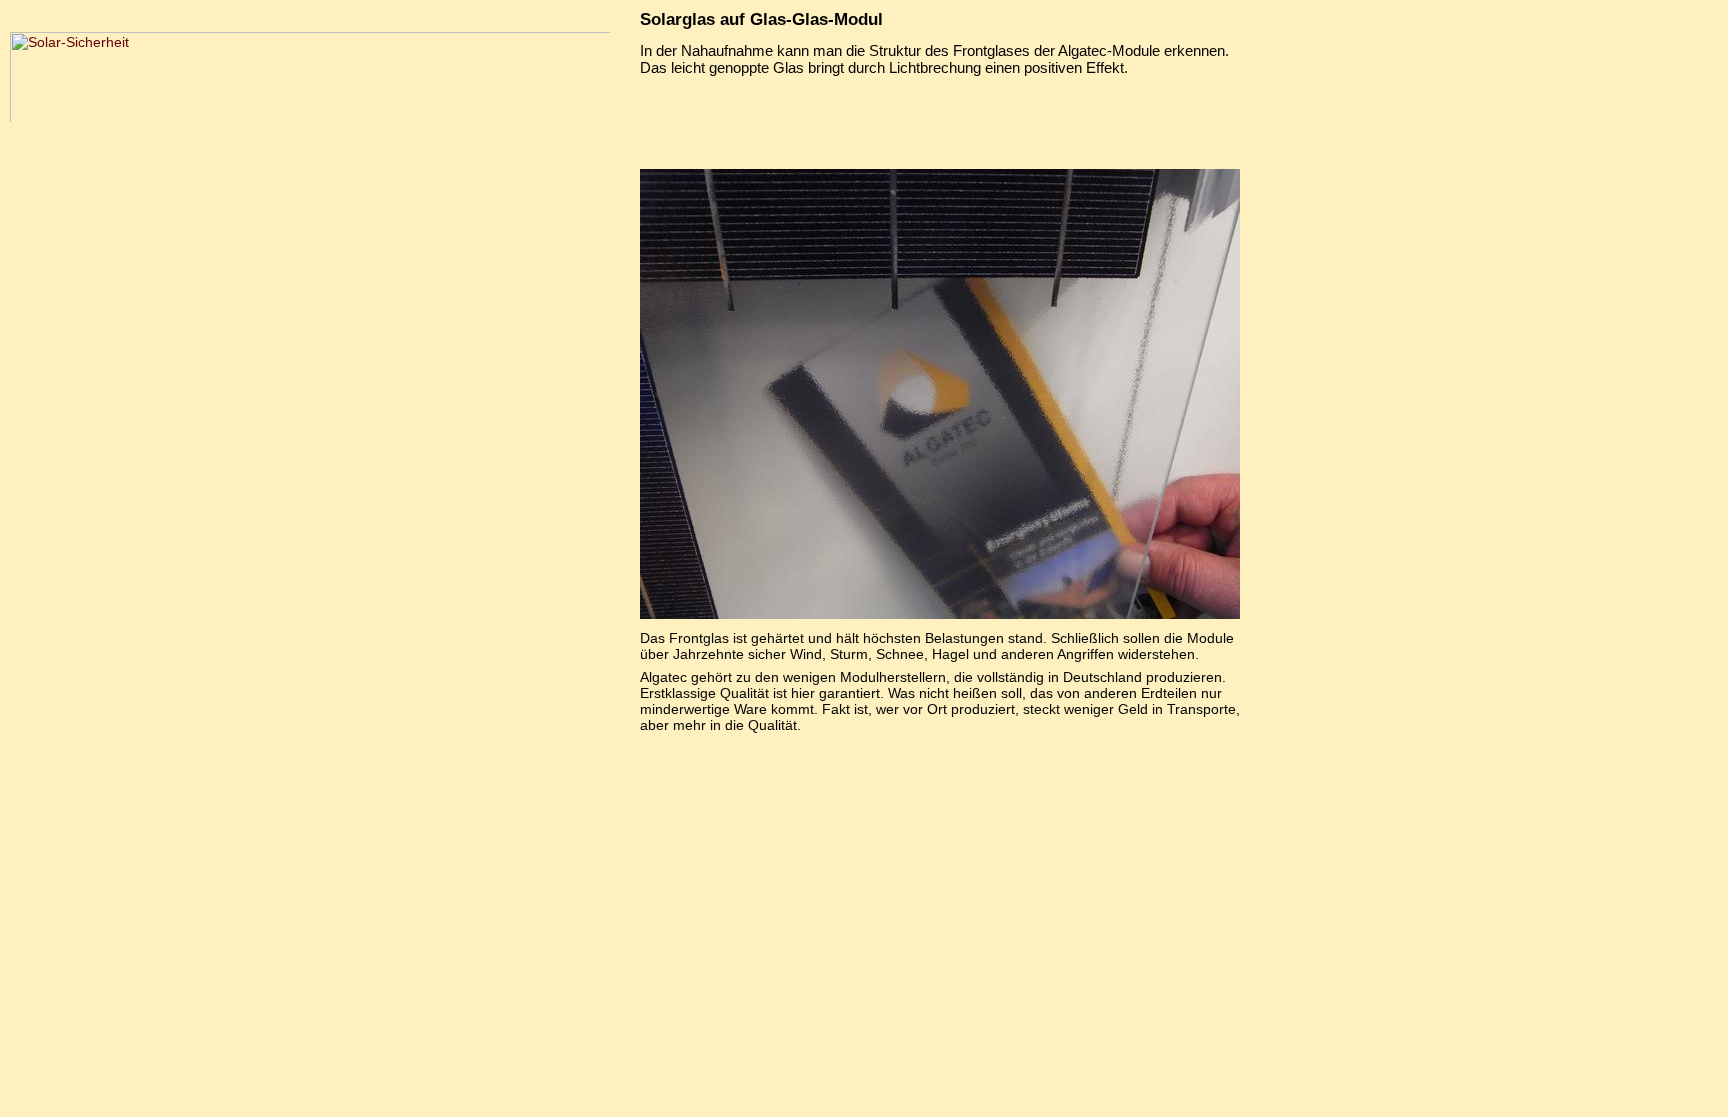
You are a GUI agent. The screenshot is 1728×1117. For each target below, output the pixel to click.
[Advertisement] (940, 119)
